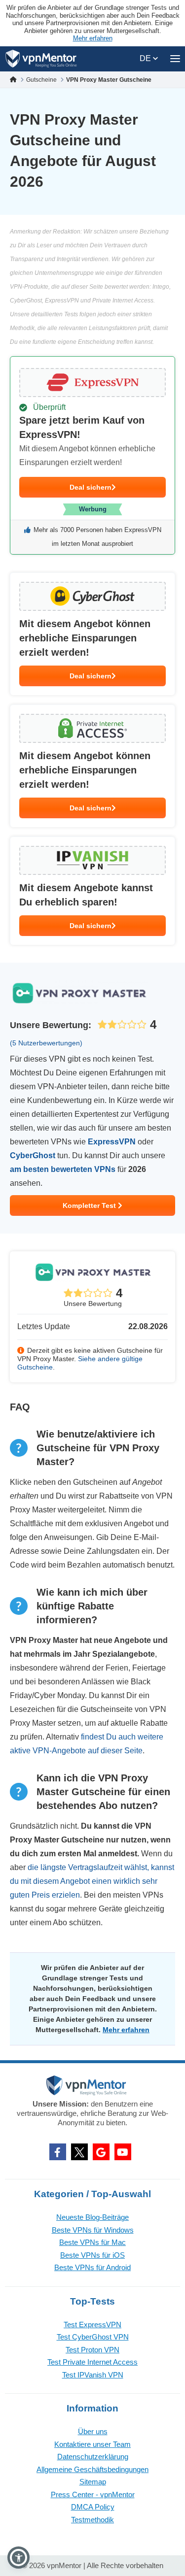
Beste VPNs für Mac (92, 2242)
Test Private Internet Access (92, 2362)
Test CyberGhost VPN (93, 2337)
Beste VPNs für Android (92, 2267)
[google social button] (101, 2152)
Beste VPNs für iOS (92, 2255)
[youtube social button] (123, 2152)
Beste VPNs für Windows (93, 2230)
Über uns (93, 2431)
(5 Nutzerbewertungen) (46, 1043)
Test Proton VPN (92, 2350)
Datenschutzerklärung (93, 2457)
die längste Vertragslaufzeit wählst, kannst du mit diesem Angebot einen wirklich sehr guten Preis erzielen (92, 1881)
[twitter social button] (79, 2152)
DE (146, 58)
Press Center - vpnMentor (93, 2494)
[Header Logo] (41, 59)
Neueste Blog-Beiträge (92, 2217)
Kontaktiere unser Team (92, 2444)
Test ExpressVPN (92, 2325)
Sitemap (93, 2482)
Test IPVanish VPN (93, 2375)
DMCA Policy (93, 2507)
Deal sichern (91, 487)
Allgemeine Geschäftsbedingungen (92, 2469)
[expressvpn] (92, 455)
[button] (18, 2558)
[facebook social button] (58, 2152)
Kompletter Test (90, 1205)
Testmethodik (92, 2520)
